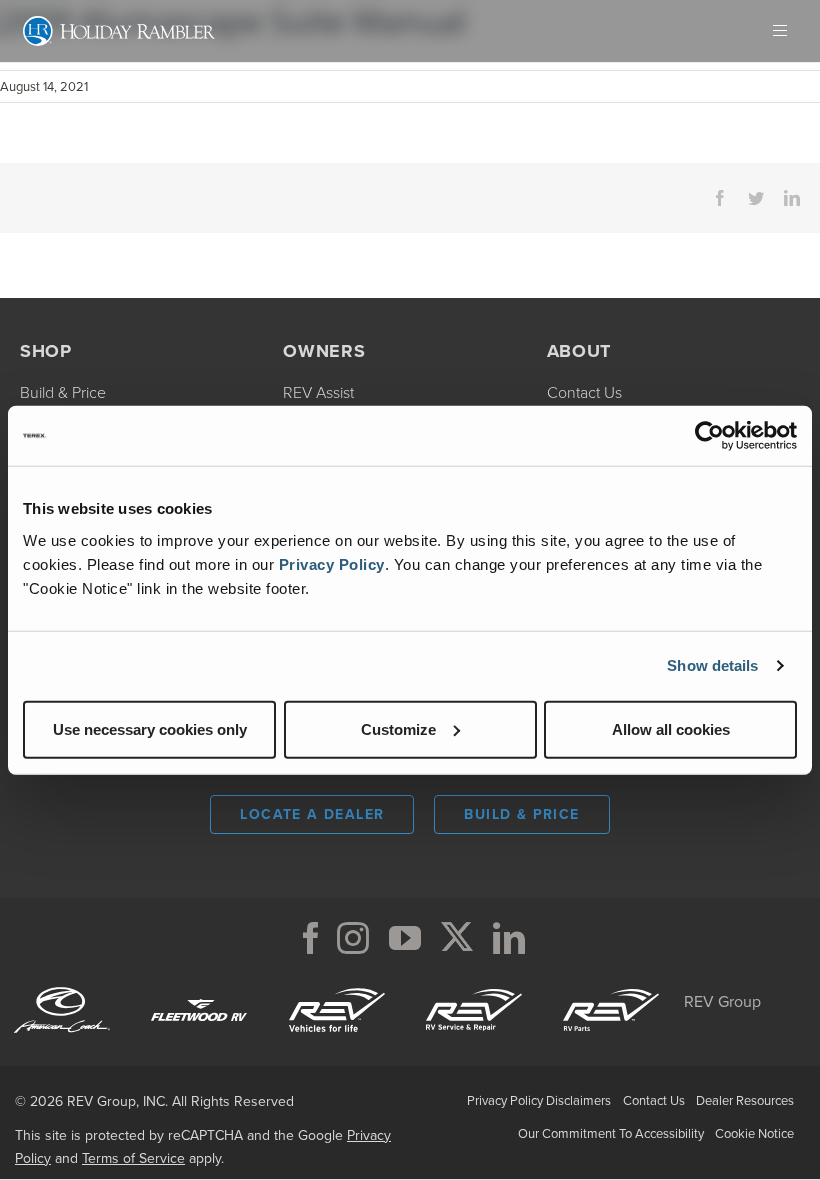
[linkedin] (509, 938)
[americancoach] (62, 985)
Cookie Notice (754, 1133)
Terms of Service (133, 1158)
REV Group (722, 1001)
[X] (457, 938)
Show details (712, 665)
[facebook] (311, 938)
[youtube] (405, 938)
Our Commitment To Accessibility (611, 1133)
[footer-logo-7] (611, 985)
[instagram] (353, 938)
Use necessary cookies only (150, 728)
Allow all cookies (671, 728)
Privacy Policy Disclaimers (539, 1100)
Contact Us (654, 1100)
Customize (398, 728)
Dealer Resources (745, 1100)
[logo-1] (474, 985)
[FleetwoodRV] (199, 985)
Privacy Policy (332, 563)
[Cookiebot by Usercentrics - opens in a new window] (709, 436)
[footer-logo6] (337, 985)
